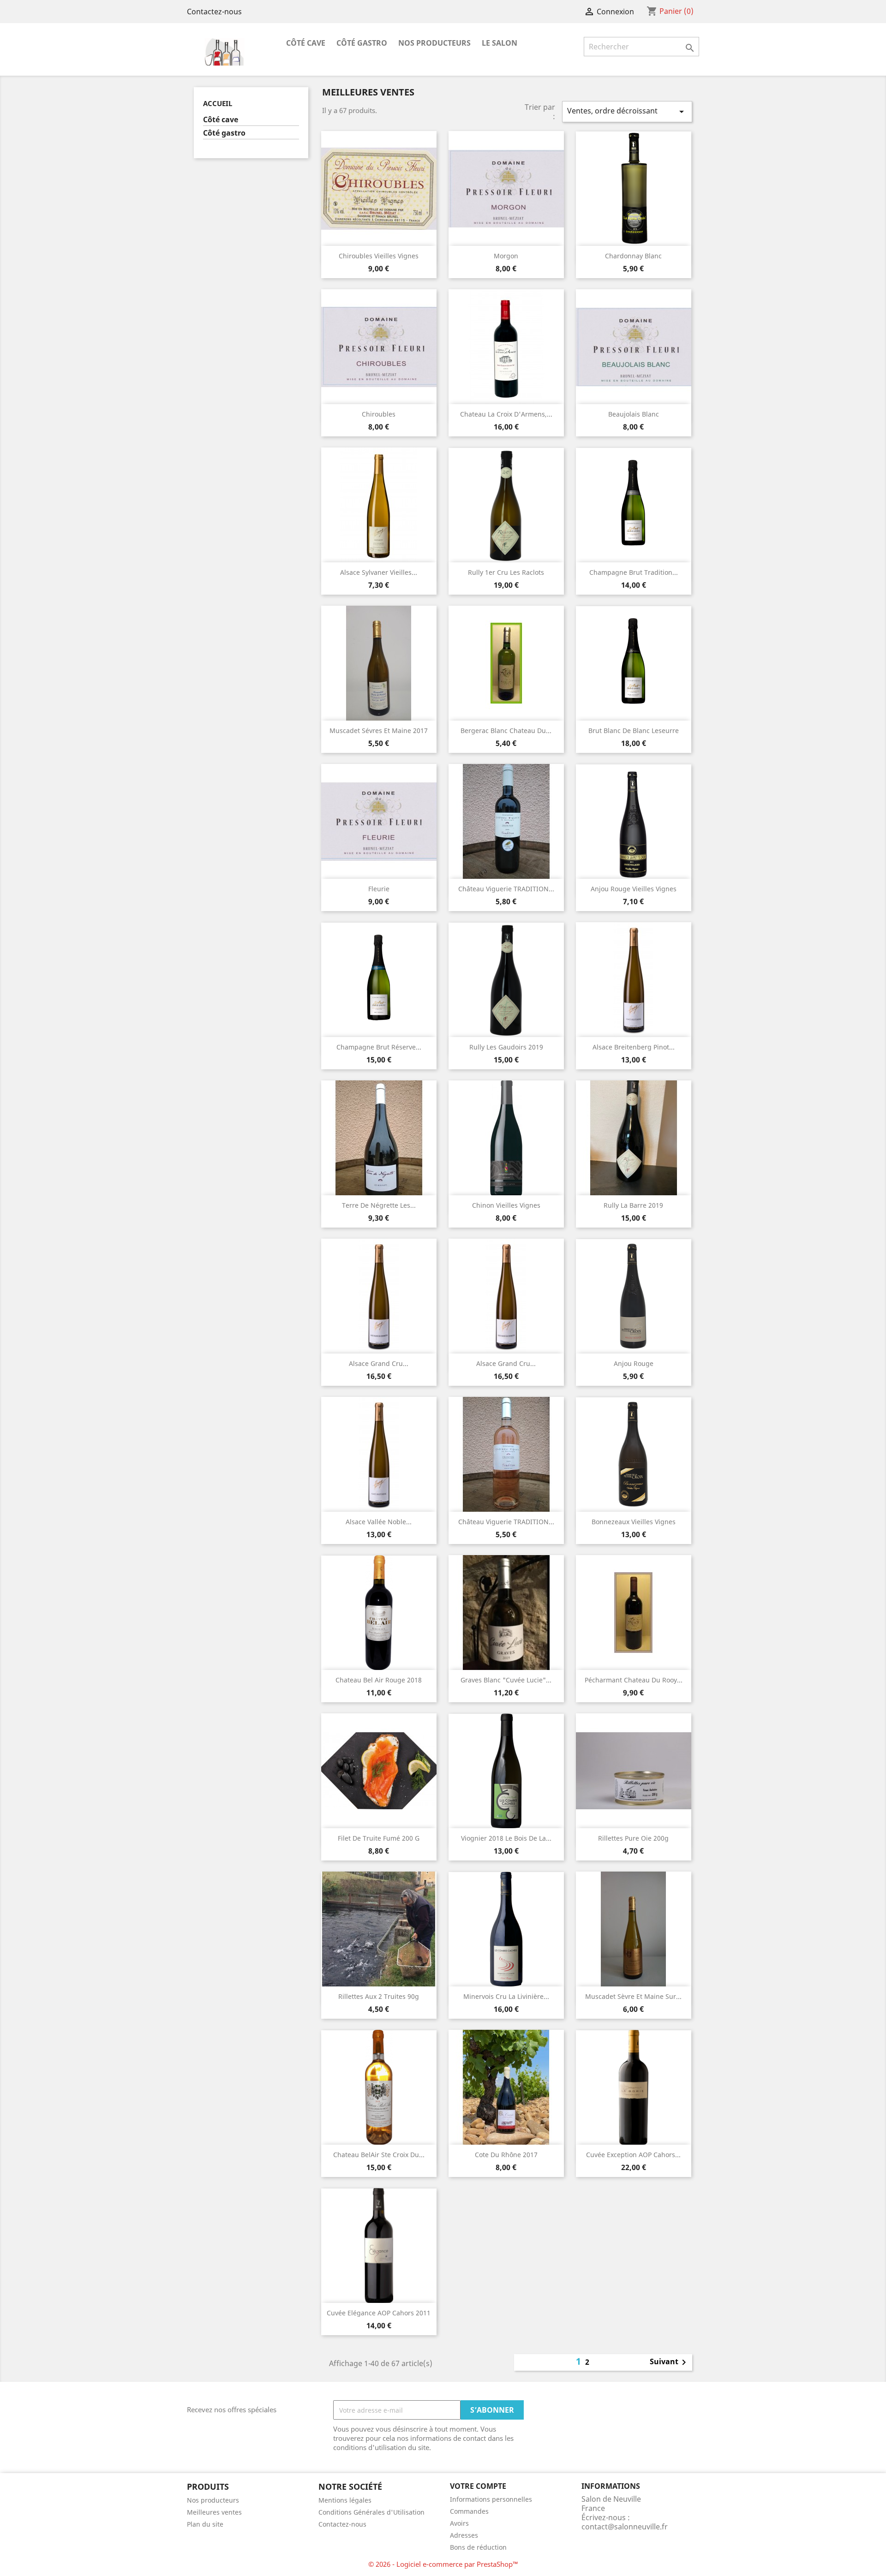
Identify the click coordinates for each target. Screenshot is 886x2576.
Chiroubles (379, 414)
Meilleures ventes (214, 2512)
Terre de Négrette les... (379, 1205)
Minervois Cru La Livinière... (506, 1996)
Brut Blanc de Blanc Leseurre (634, 730)
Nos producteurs (434, 43)
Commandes (469, 2511)
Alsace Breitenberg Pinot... (634, 1047)
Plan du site (205, 2524)
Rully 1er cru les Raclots (506, 572)
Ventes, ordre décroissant (627, 111)
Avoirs (459, 2523)
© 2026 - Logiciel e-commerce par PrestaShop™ (443, 2564)
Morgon (506, 256)
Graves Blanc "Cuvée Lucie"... (506, 1680)
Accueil (218, 103)
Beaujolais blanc (634, 414)
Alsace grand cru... (379, 1363)
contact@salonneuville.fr (625, 2527)
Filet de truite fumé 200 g (379, 1838)
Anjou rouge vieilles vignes (634, 889)
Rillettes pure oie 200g (633, 1838)
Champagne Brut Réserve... (379, 1047)
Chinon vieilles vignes (506, 1205)
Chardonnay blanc (633, 256)
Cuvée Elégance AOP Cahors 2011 (379, 2313)
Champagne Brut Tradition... (634, 572)
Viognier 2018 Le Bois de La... (506, 1838)
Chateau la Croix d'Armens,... (506, 414)
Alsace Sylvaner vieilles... (379, 572)
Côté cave (306, 43)
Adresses (464, 2535)
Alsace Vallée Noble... (379, 1522)
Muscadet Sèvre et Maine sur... (633, 1996)
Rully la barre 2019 (633, 1205)
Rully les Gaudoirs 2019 (506, 1047)
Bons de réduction (478, 2547)
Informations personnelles (491, 2499)
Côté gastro (362, 43)
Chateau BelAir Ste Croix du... (379, 2155)
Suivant (670, 2362)
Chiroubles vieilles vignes (379, 256)
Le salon (500, 43)
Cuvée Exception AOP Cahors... (633, 2155)
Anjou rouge (634, 1363)
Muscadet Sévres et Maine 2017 (379, 730)
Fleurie (379, 889)
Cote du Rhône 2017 (506, 2155)
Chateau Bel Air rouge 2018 (379, 1680)
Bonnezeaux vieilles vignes (634, 1522)
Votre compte (478, 2486)
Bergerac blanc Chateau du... (506, 730)
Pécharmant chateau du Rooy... (634, 1680)
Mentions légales (345, 2500)
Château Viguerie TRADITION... (506, 889)
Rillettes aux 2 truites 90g (379, 1996)
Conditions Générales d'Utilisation (371, 2512)
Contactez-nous (214, 12)
